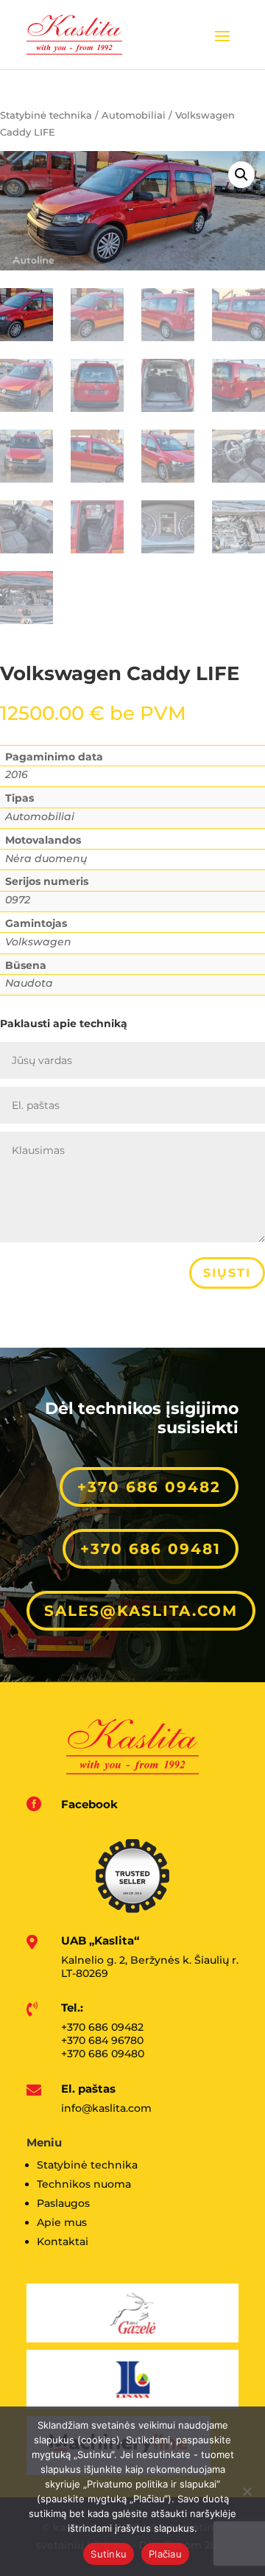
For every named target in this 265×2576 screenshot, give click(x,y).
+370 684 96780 (102, 2040)
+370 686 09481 (151, 1549)
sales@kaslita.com (141, 1611)
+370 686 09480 (103, 2054)
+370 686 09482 (149, 1487)
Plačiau (165, 2554)
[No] (247, 2491)
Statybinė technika (46, 115)
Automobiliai (134, 115)
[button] (241, 175)
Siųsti (227, 1273)
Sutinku (109, 2554)
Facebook (89, 1804)
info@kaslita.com (106, 2108)
